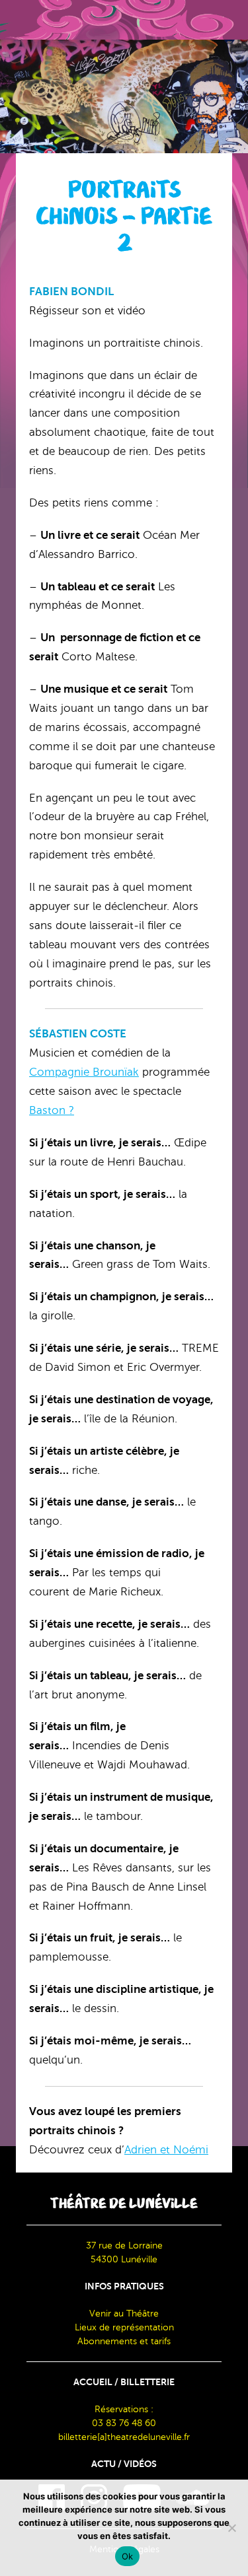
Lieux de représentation (124, 2327)
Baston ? (52, 1110)
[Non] (231, 2528)
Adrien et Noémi (166, 2150)
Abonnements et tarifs (124, 2341)
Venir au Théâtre (124, 2314)
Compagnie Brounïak (84, 1072)
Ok (128, 2556)
